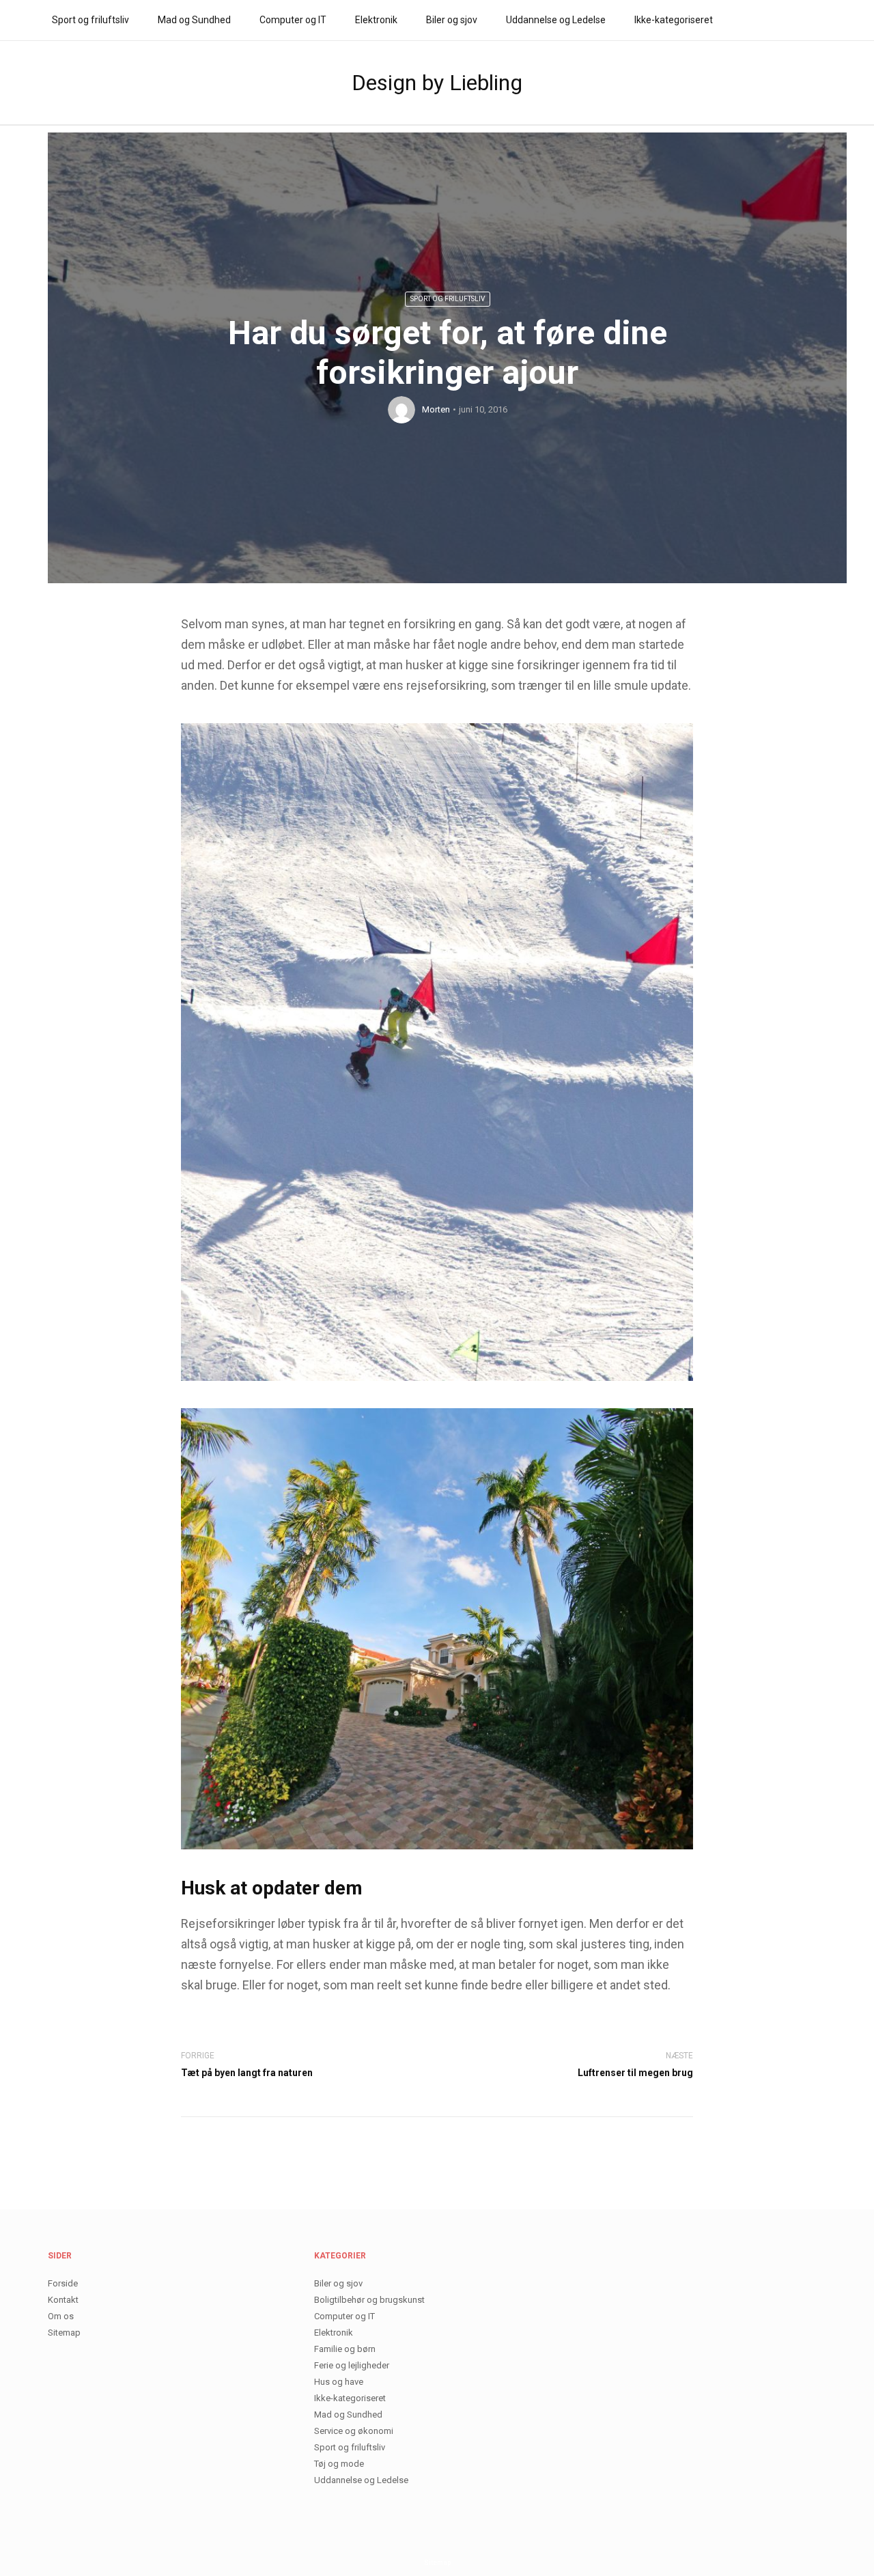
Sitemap (64, 2333)
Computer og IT (293, 20)
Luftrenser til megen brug (635, 2073)
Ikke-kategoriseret (674, 20)
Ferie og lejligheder (352, 2365)
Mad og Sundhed (194, 20)
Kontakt (63, 2300)
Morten (436, 409)
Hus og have (339, 2382)
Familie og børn (345, 2349)
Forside (63, 2283)
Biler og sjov (452, 20)
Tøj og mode (339, 2464)
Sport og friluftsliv (90, 20)
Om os (61, 2316)
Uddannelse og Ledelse (556, 20)
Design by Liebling (437, 83)
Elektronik (376, 20)
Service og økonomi (354, 2431)
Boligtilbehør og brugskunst (369, 2300)
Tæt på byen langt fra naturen (247, 2073)
